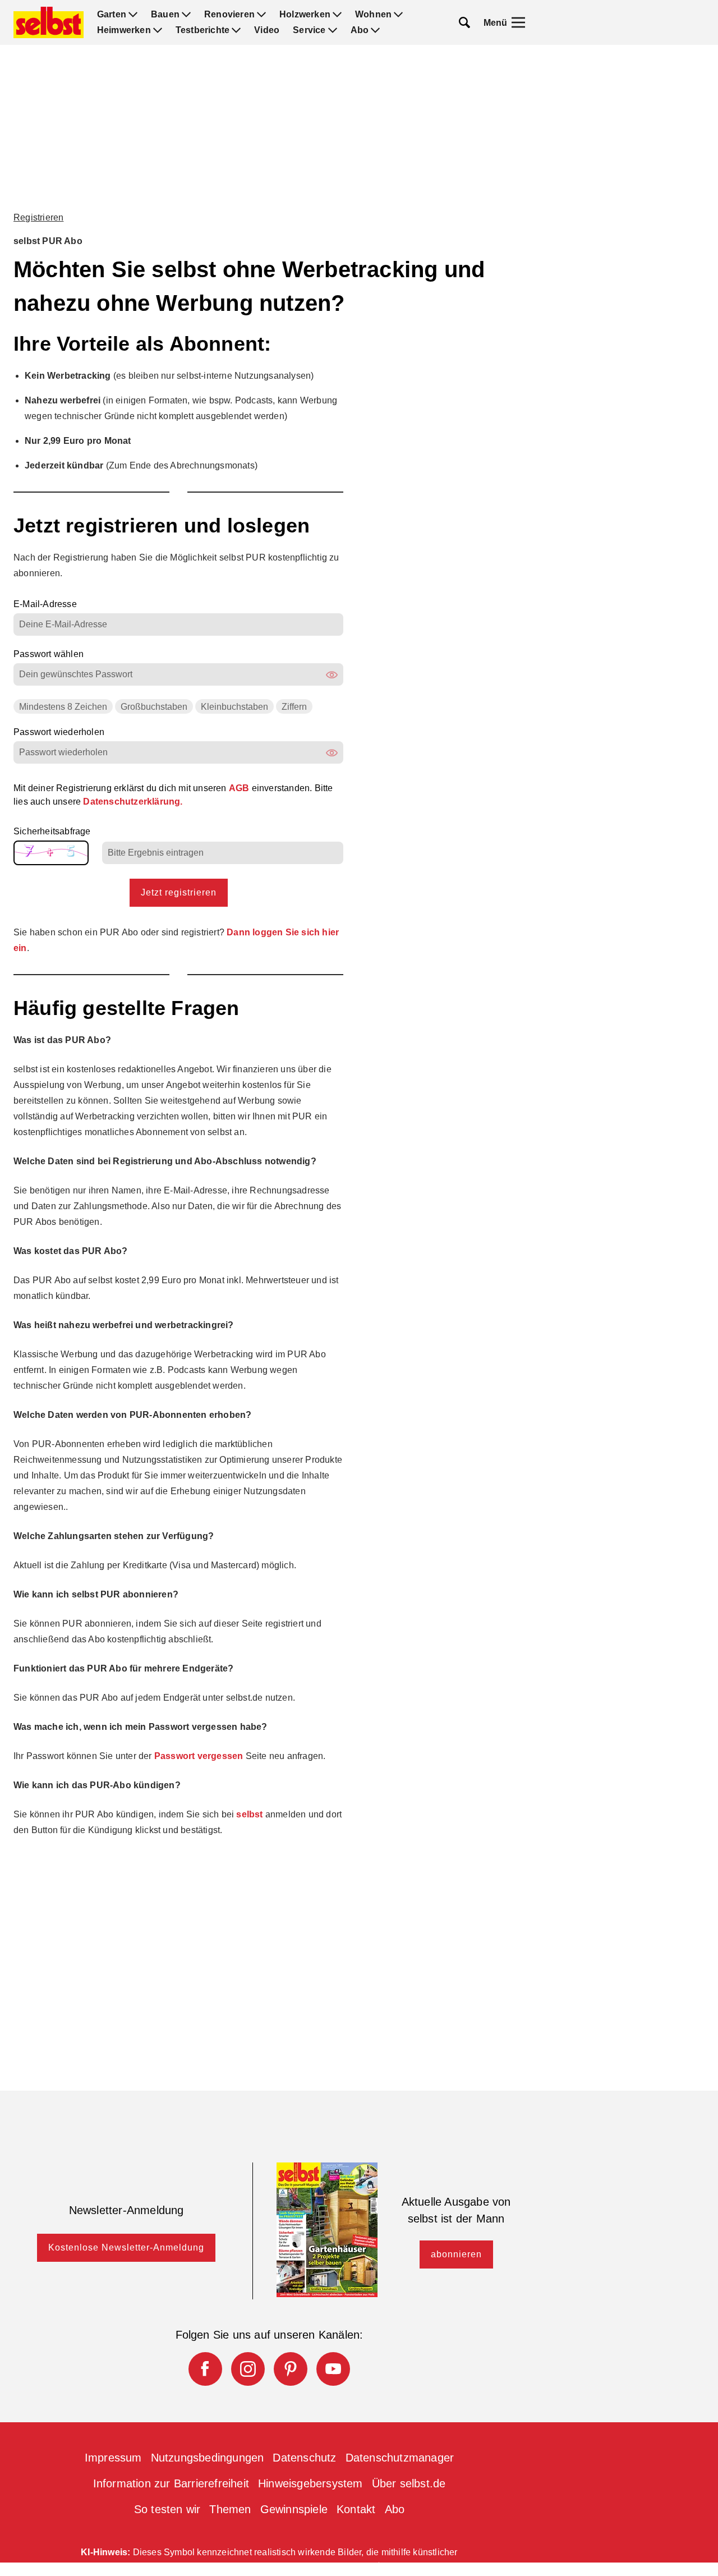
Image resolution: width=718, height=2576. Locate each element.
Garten (112, 15)
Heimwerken (124, 30)
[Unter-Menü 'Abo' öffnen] (375, 30)
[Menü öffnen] (518, 22)
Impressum (113, 2458)
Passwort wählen (49, 654)
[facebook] (205, 2369)
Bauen (165, 15)
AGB (240, 788)
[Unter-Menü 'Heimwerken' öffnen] (158, 30)
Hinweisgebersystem (310, 2483)
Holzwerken (305, 15)
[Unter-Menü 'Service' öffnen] (333, 30)
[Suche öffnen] (464, 22)
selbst (249, 1814)
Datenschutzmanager (400, 2458)
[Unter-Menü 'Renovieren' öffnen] (261, 15)
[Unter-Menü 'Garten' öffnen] (133, 15)
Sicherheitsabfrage (52, 832)
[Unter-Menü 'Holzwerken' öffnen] (337, 15)
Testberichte (202, 30)
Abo (360, 30)
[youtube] (333, 2369)
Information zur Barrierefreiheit (171, 2483)
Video (267, 30)
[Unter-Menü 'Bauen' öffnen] (186, 15)
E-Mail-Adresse (45, 604)
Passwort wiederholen (59, 732)
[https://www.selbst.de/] (49, 22)
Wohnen (373, 15)
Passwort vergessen (199, 1756)
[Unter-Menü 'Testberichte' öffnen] (236, 30)
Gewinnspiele (294, 2509)
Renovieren (229, 15)
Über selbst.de (409, 2483)
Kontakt (356, 2509)
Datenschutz (304, 2458)
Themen (230, 2509)
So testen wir (167, 2509)
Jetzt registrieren (179, 892)
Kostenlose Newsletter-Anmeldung (126, 2247)
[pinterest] (291, 2369)
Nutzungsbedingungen (208, 2458)
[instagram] (248, 2369)
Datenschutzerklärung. (133, 802)
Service (309, 30)
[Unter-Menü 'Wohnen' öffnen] (398, 15)
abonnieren (456, 2254)
